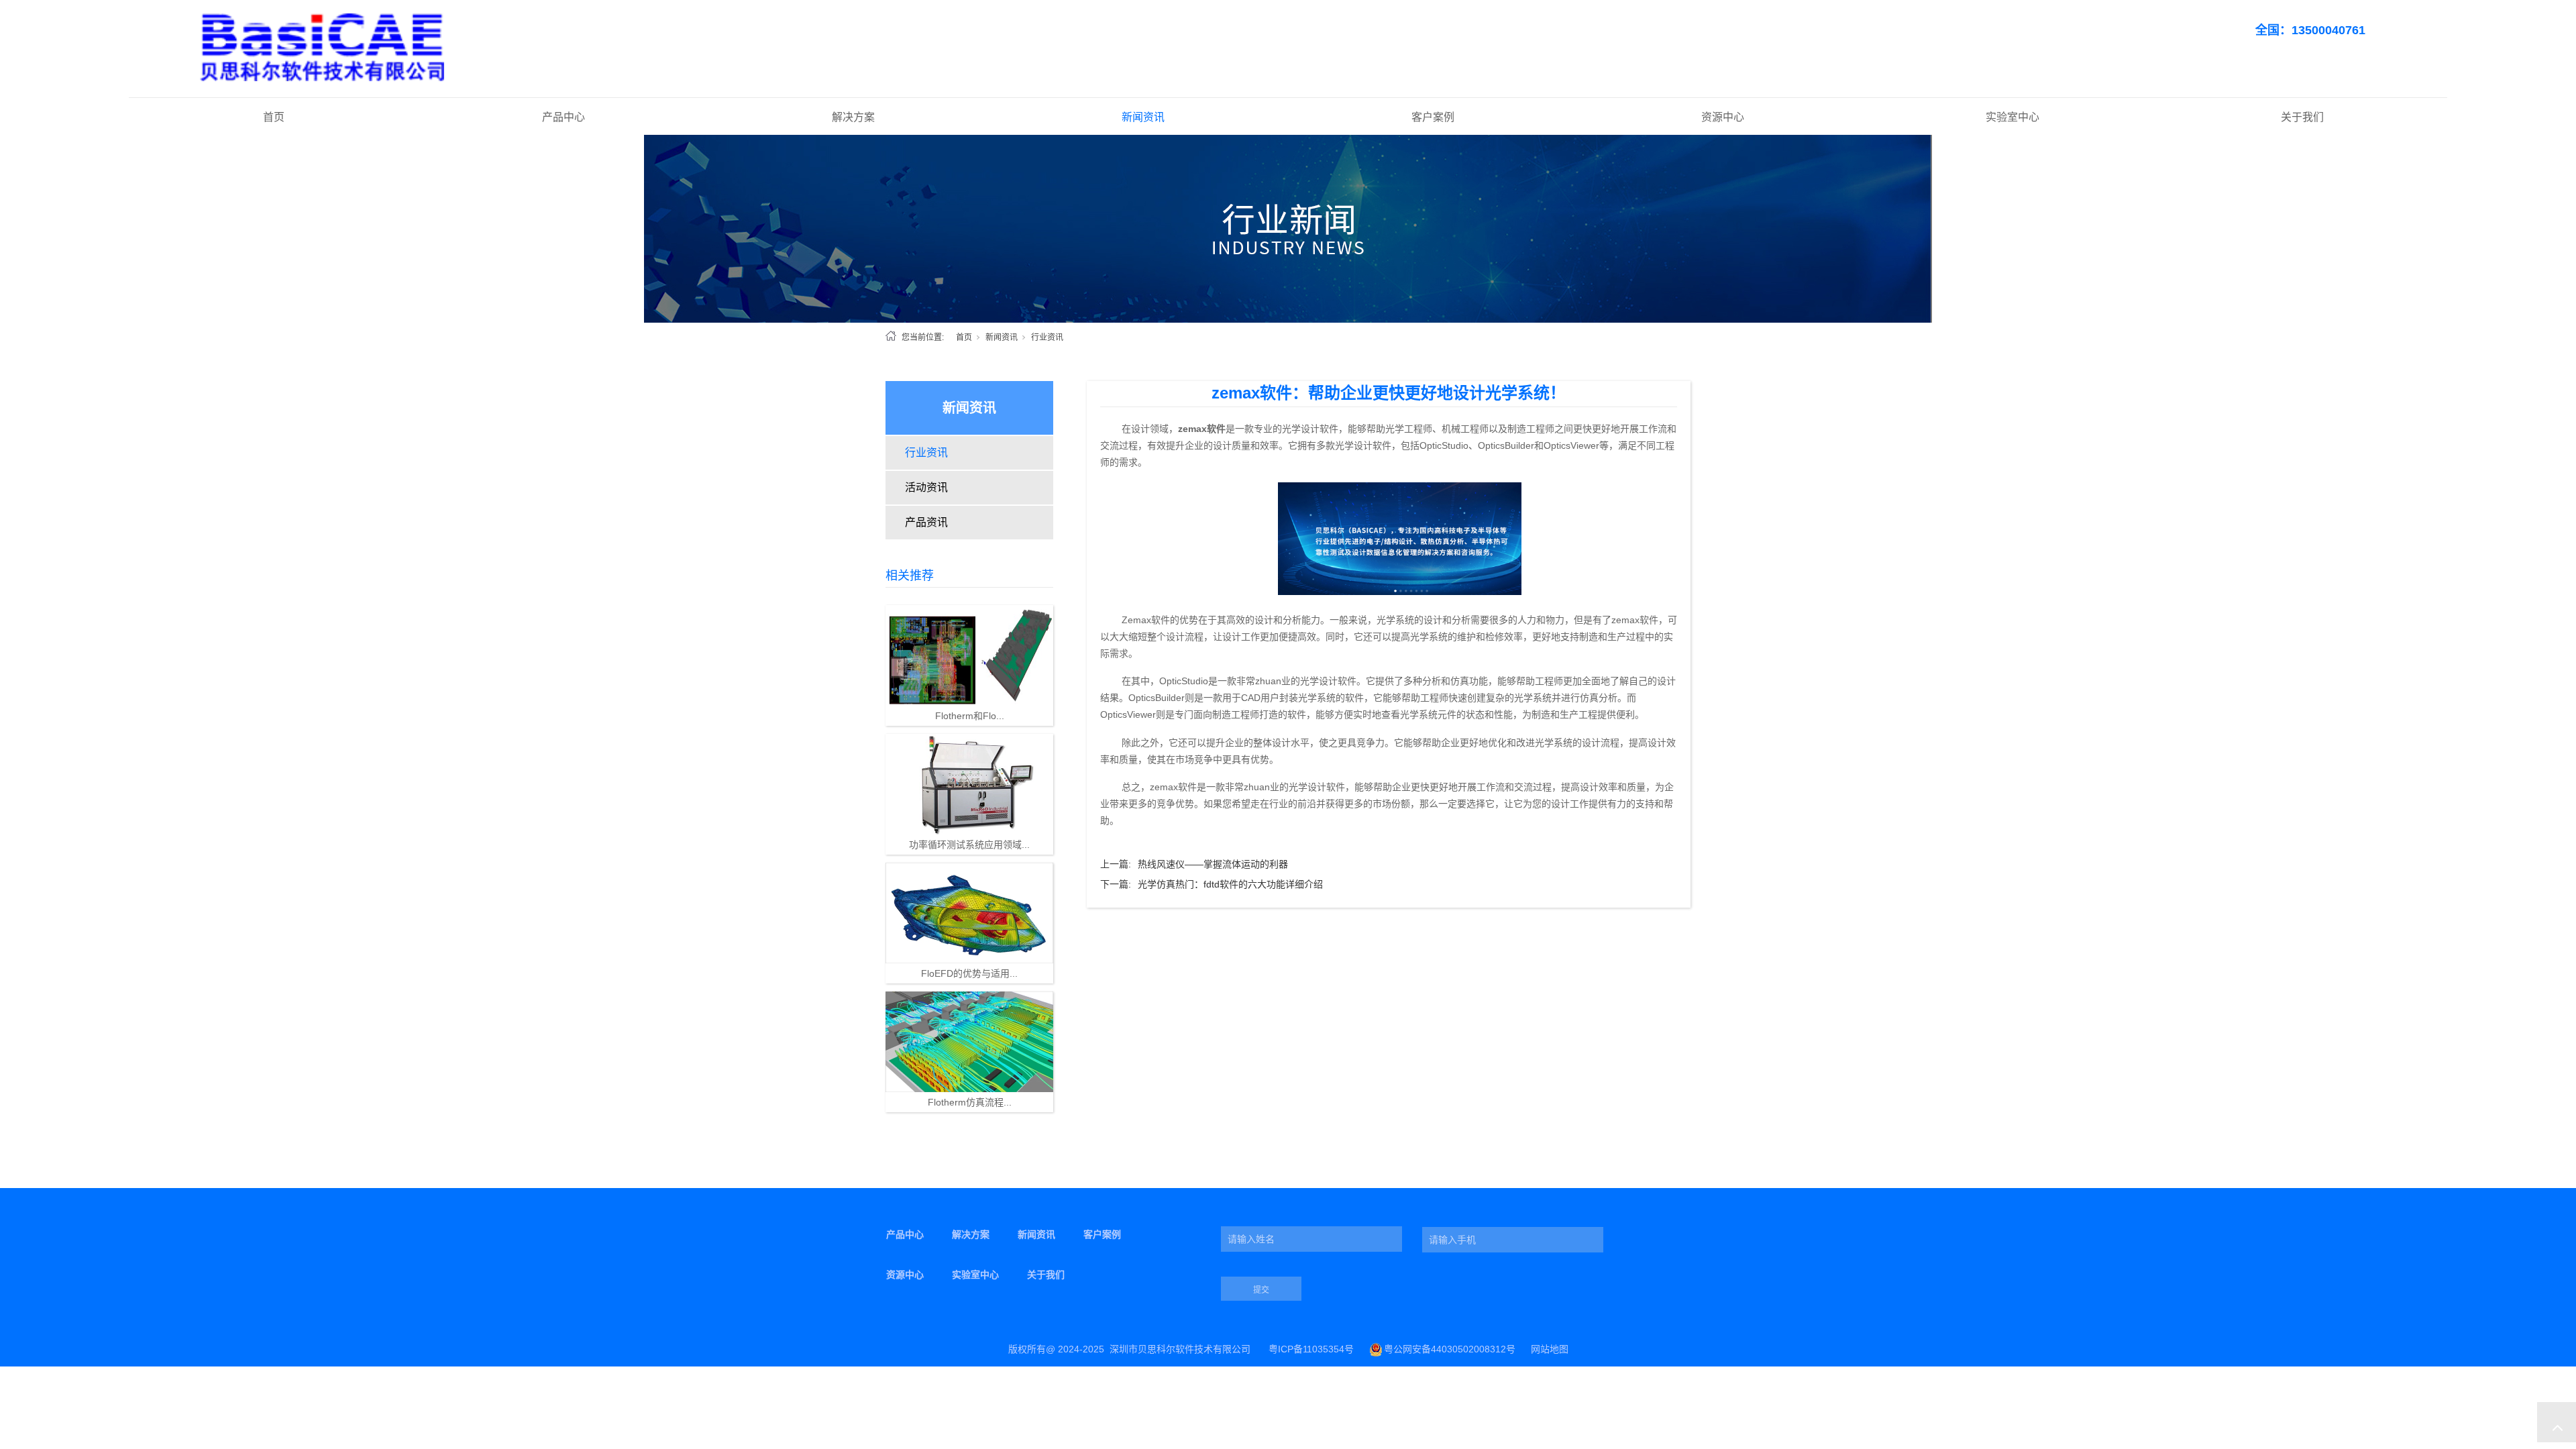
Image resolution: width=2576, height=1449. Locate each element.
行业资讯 (1047, 337)
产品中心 (563, 117)
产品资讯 (926, 522)
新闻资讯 (1143, 117)
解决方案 (853, 117)
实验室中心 (2012, 117)
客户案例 (1433, 117)
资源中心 (1723, 117)
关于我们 (2302, 117)
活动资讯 (926, 487)
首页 (274, 117)
